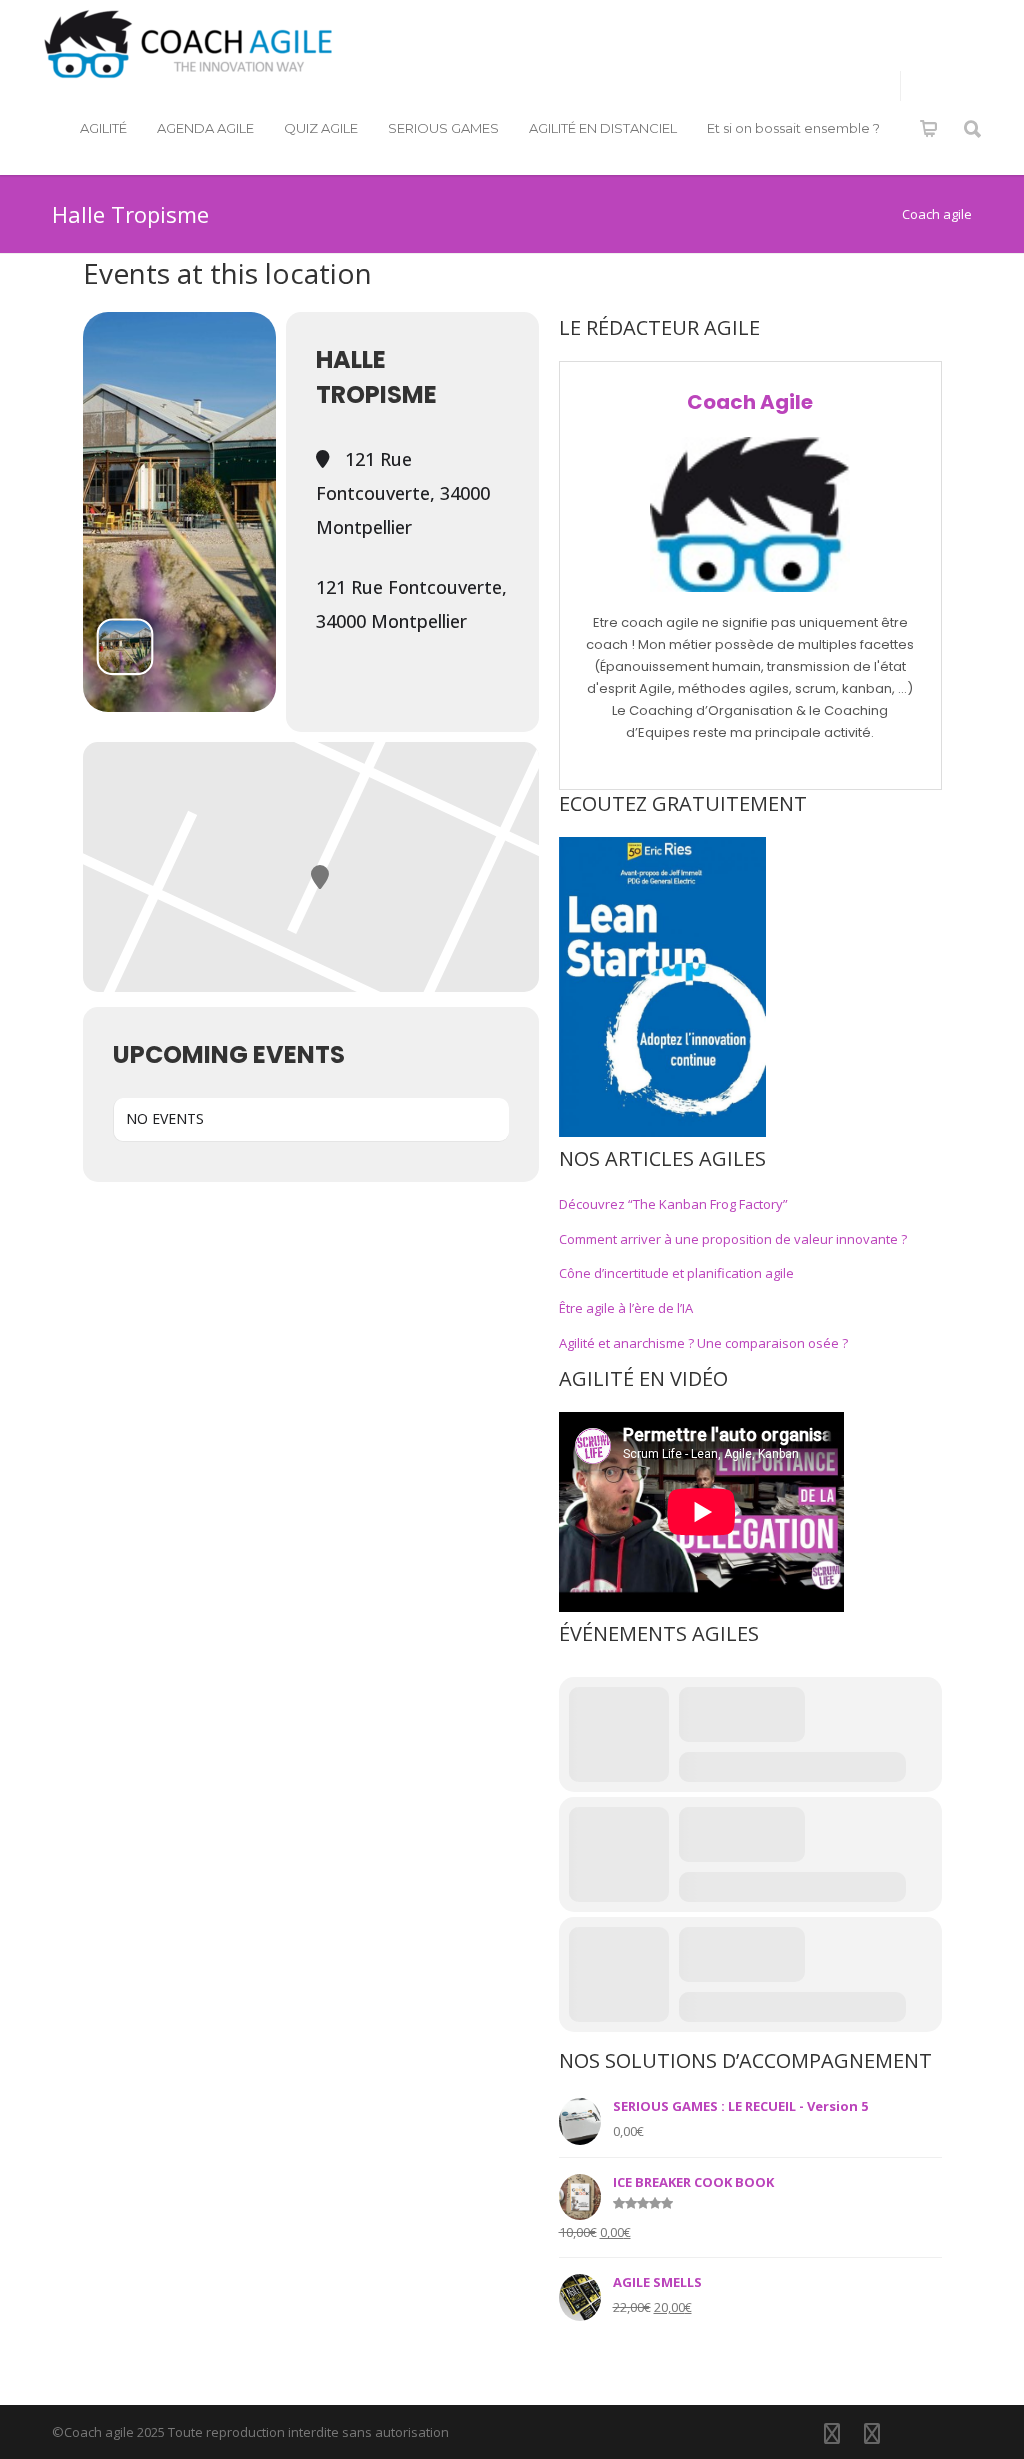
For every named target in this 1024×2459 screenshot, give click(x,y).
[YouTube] (912, 2433)
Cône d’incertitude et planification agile (676, 1273)
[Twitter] (872, 2433)
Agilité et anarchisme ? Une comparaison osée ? (703, 1343)
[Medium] (952, 2433)
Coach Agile (750, 402)
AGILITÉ (103, 128)
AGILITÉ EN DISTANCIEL (603, 128)
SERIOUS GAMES (443, 128)
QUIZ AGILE (321, 128)
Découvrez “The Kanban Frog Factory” (673, 1204)
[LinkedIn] (832, 2433)
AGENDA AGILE (205, 128)
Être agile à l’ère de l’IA (626, 1308)
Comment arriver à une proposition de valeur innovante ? (733, 1239)
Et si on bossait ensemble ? (793, 128)
